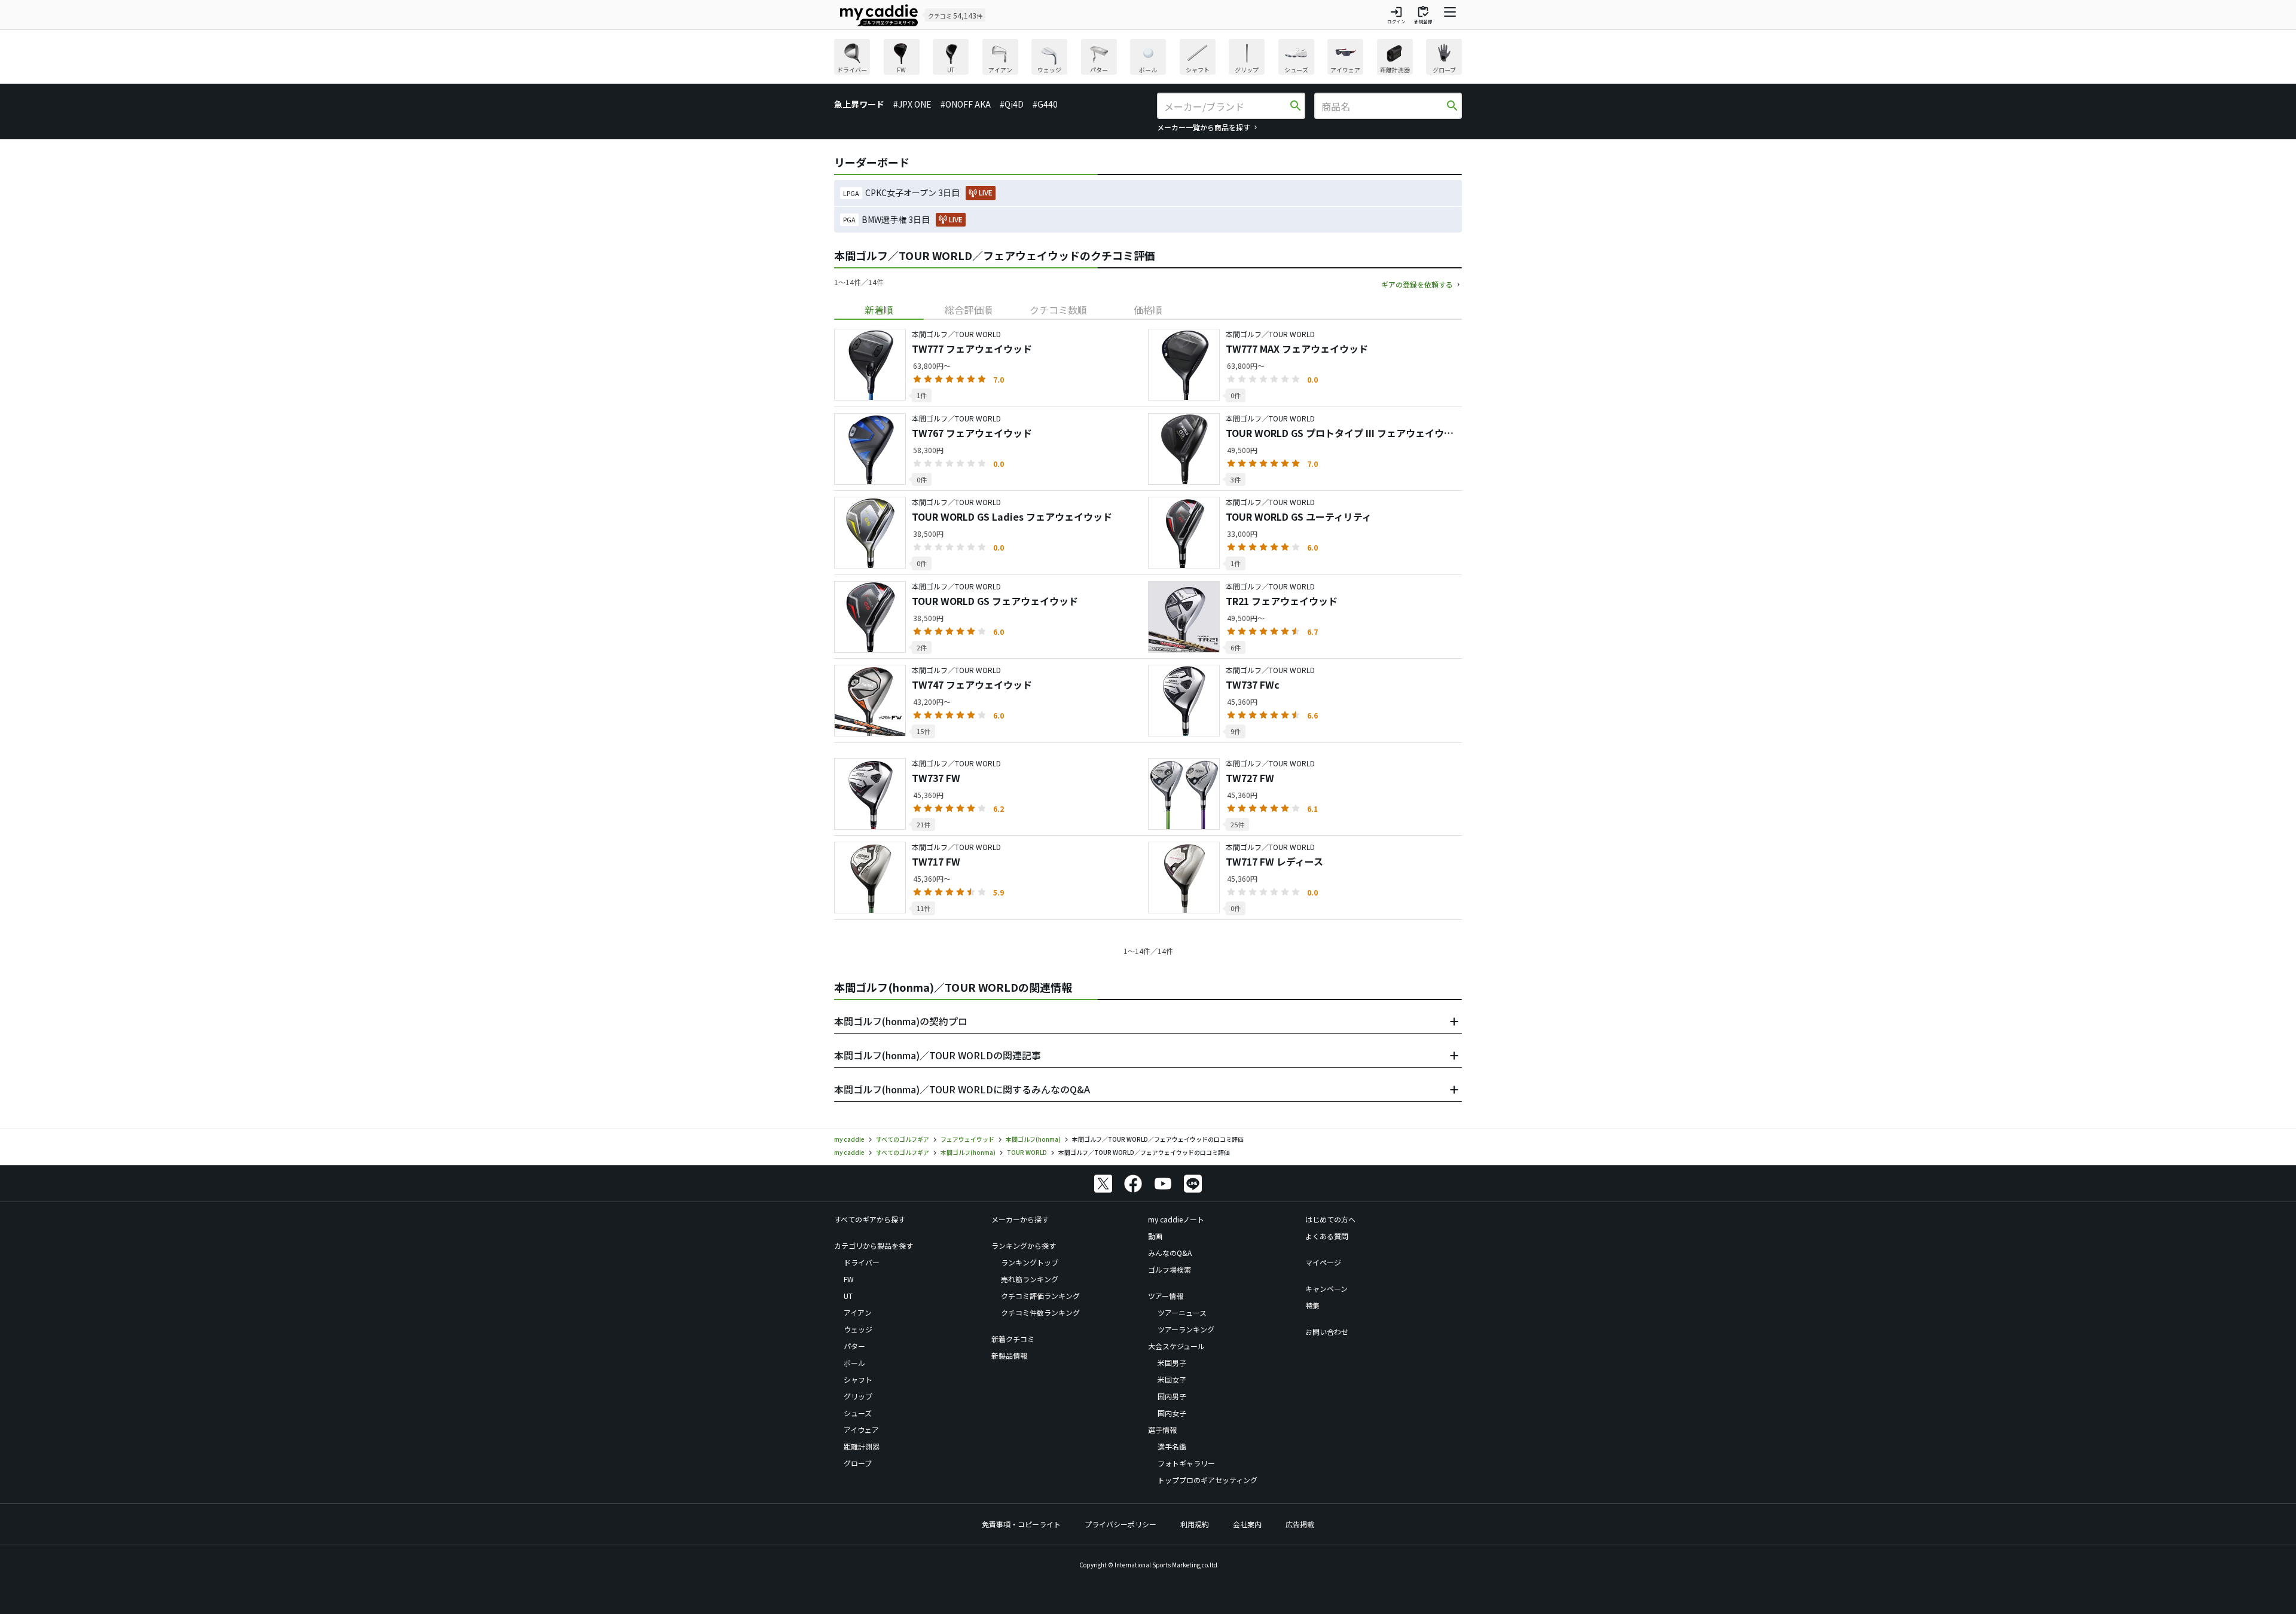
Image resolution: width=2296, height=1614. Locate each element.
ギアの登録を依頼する (1417, 284)
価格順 (1148, 310)
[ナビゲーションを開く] (1450, 15)
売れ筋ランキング (1030, 1279)
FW (849, 1279)
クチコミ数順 (1058, 310)
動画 (1155, 1236)
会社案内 (1247, 1524)
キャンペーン (1326, 1289)
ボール (854, 1363)
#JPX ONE (912, 104)
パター (854, 1346)
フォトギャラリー (1186, 1463)
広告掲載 (1300, 1524)
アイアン (858, 1312)
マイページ (1323, 1262)
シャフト (858, 1379)
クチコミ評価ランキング (1040, 1296)
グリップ (858, 1396)
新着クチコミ (1013, 1339)
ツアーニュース (1182, 1312)
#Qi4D (1012, 104)
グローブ (858, 1463)
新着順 (879, 310)
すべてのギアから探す (870, 1219)
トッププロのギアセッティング (1207, 1480)
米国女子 (1172, 1379)
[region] (1148, 58)
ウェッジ (858, 1329)
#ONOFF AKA (966, 104)
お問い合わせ (1327, 1332)
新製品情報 (1009, 1355)
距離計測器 (862, 1446)
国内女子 (1172, 1413)
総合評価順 (969, 310)
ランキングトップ (1030, 1262)
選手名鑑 (1172, 1446)
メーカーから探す (1020, 1219)
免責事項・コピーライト (1021, 1524)
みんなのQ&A (1170, 1253)
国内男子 (1172, 1396)
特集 (1312, 1305)
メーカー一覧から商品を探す (1204, 127)
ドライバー (862, 1262)
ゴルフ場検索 (1170, 1269)
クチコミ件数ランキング (1040, 1312)
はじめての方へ (1330, 1219)
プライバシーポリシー (1120, 1524)
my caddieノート (1176, 1219)
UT (848, 1296)
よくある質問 (1327, 1236)
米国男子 (1172, 1363)
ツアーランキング (1186, 1329)
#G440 (1045, 104)
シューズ (858, 1413)
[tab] (879, 310)
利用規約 (1195, 1524)
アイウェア (861, 1430)
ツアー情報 (1166, 1296)
